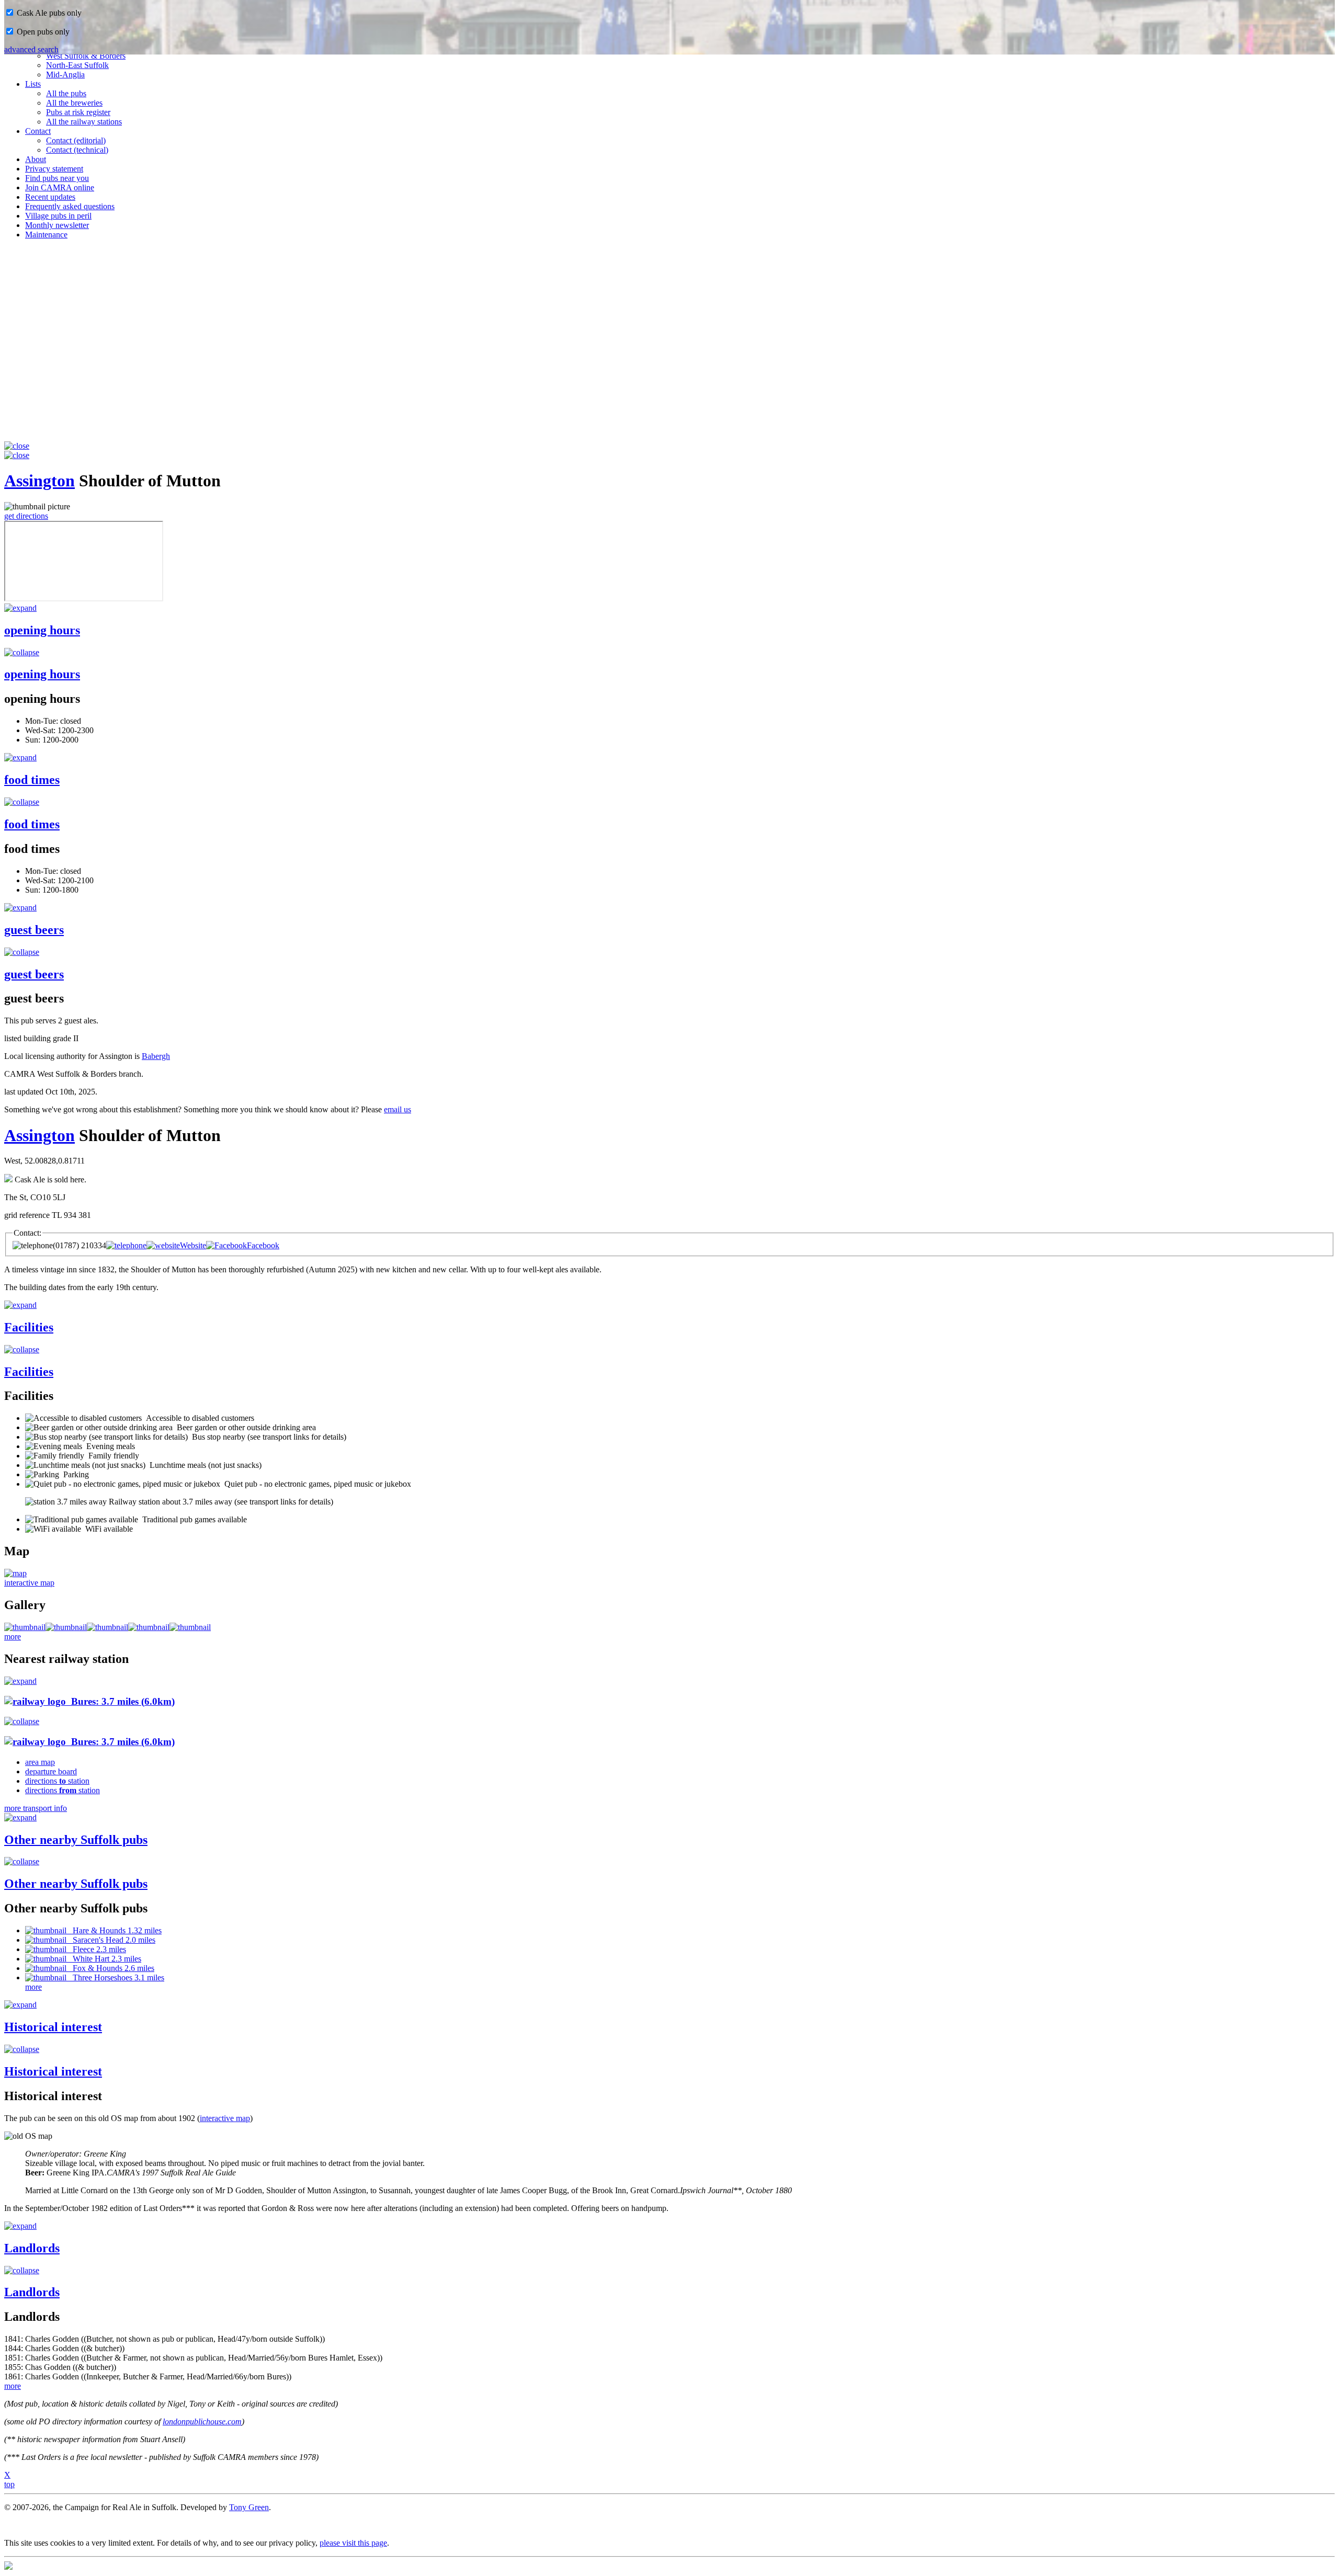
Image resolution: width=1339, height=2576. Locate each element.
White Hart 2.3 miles (104, 1959)
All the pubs (66, 93)
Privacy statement (54, 169)
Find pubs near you (57, 178)
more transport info (36, 1808)
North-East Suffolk (77, 65)
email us (398, 1109)
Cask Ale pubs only (48, 13)
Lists (33, 84)
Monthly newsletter (57, 225)
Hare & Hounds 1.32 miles (114, 1930)
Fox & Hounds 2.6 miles (110, 1968)
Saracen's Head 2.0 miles (111, 1940)
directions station (57, 1781)
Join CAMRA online (60, 187)
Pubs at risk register (78, 112)
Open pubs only (42, 32)
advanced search (31, 49)
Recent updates (50, 197)
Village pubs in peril (58, 216)
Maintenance (46, 235)
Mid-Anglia (65, 75)
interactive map (29, 1583)
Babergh (156, 1056)
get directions (26, 516)
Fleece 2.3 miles (96, 1949)
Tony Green (249, 2507)
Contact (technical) (77, 150)
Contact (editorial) (76, 140)
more (13, 1637)
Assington (39, 481)
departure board (51, 1771)
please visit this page (353, 2543)
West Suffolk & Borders (86, 56)
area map (40, 1762)
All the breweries (74, 103)
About (36, 159)
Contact (38, 131)
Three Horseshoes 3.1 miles (115, 1977)
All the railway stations (84, 122)
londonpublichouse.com (202, 2421)
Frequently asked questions (70, 206)
